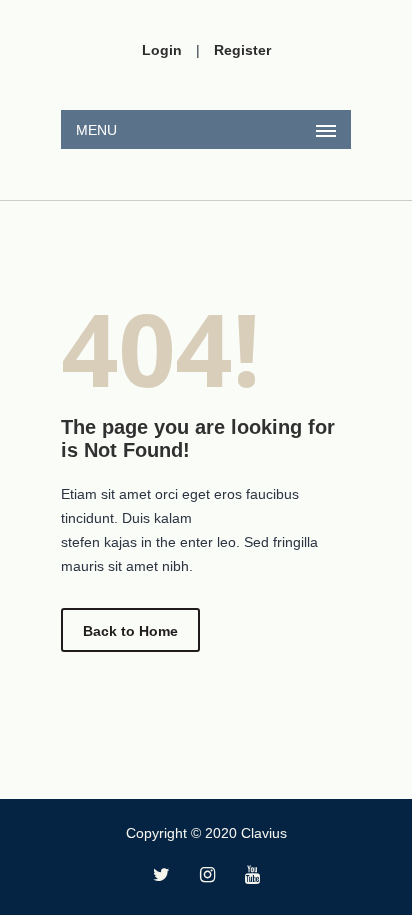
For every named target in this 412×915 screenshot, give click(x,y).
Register (242, 50)
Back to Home (130, 631)
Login (162, 50)
